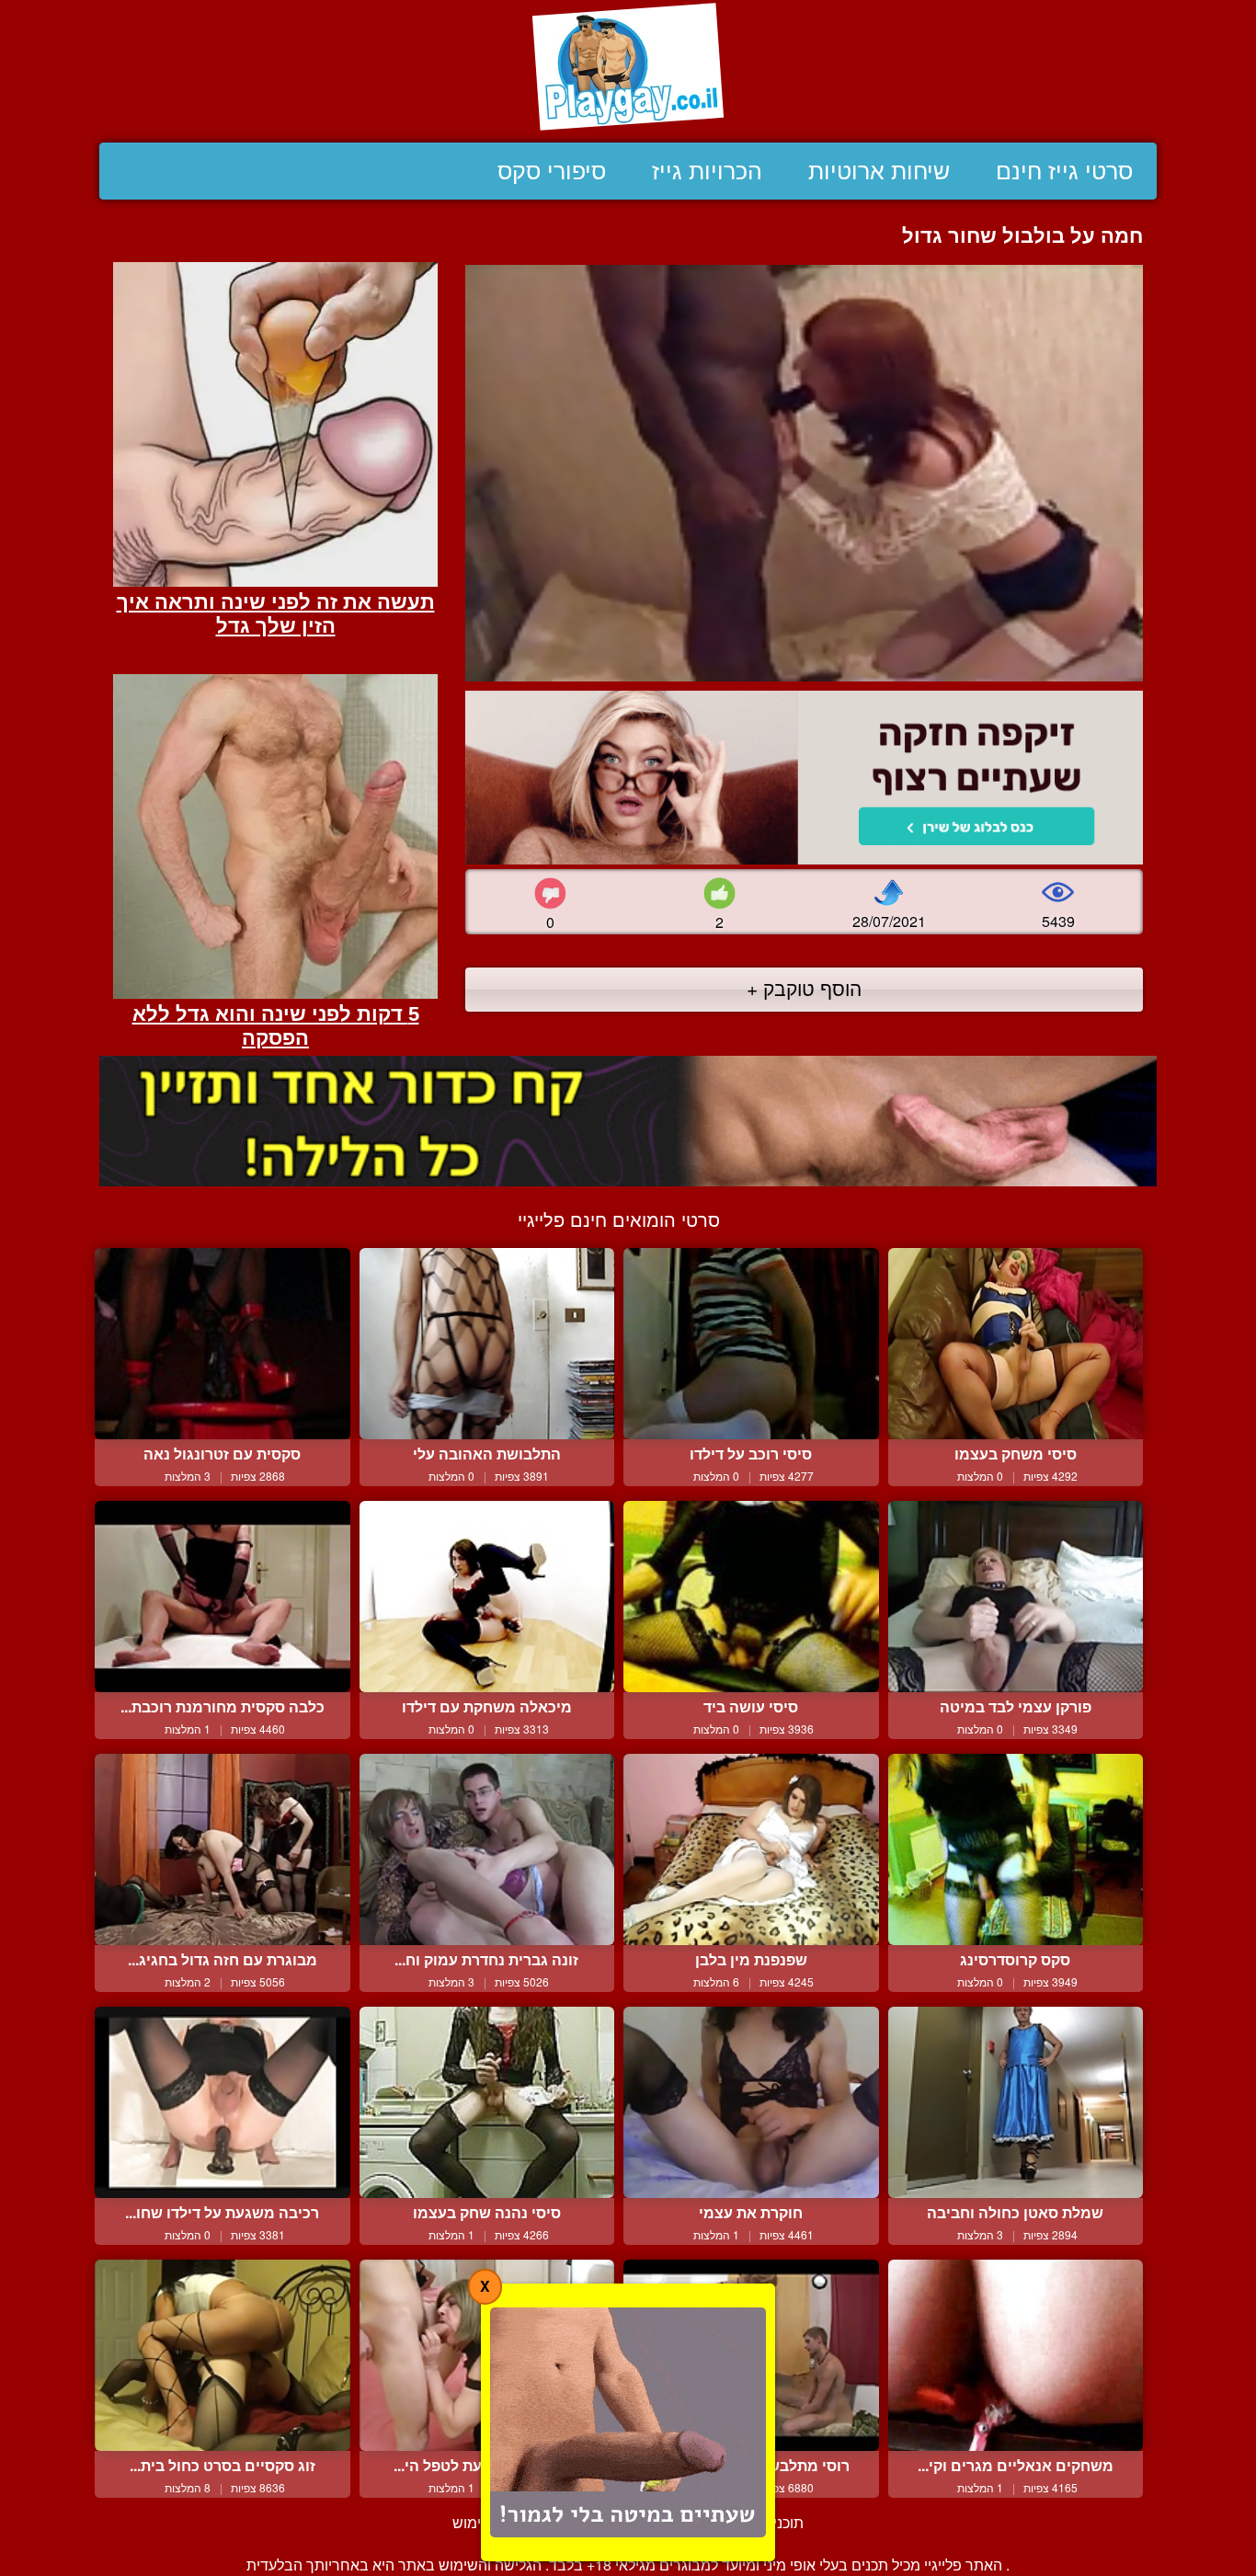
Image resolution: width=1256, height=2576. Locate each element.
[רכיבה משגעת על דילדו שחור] (223, 2102)
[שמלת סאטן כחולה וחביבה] (1016, 2102)
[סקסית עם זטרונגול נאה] (223, 1344)
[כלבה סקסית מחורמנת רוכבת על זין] (223, 1597)
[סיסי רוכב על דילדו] (751, 1344)
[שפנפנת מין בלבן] (751, 1849)
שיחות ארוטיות (879, 171)
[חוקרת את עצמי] (751, 2102)
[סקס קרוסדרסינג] (1016, 1849)
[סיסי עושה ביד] (751, 1597)
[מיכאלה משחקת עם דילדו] (487, 1597)
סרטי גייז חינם (1064, 171)
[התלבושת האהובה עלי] (487, 1344)
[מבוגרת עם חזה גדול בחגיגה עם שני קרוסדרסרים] (223, 1849)
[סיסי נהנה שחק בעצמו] (487, 2102)
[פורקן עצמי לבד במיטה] (1016, 1597)
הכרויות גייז (707, 171)
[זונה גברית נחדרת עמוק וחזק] (487, 1849)
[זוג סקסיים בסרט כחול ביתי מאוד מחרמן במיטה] (223, 2355)
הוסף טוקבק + (804, 988)
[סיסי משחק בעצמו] (1016, 1344)
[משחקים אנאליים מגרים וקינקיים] (1016, 2355)
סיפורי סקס (552, 171)
